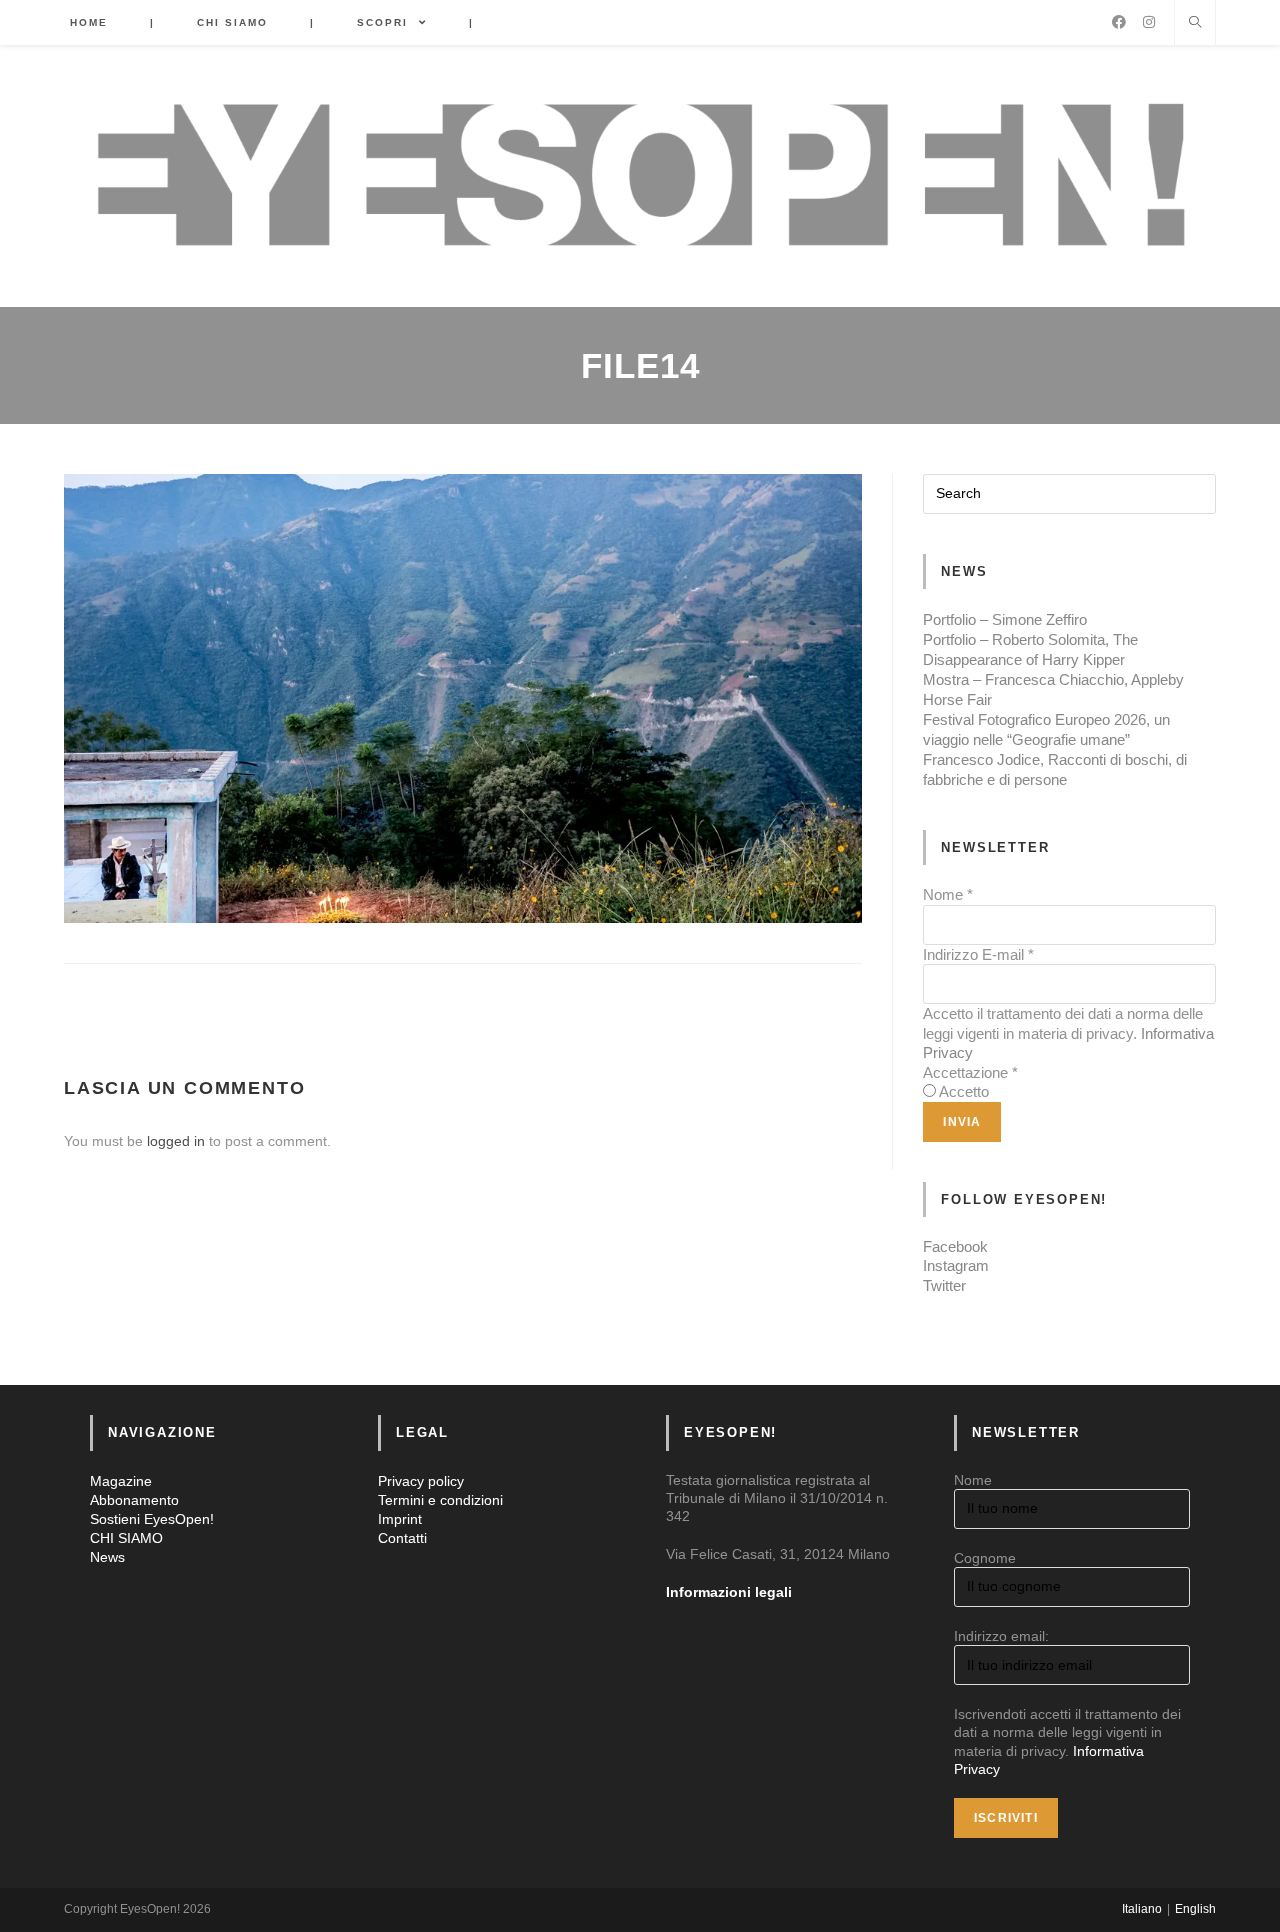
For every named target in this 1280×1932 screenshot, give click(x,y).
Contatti (402, 1538)
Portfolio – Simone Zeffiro (1005, 619)
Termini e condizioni (440, 1500)
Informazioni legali (729, 1592)
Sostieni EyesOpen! (152, 1519)
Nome (948, 894)
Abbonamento (134, 1500)
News (107, 1557)
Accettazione (970, 1072)
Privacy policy (421, 1481)
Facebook (955, 1246)
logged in (176, 1141)
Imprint (400, 1519)
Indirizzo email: (1001, 1636)
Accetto (964, 1091)
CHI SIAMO (126, 1538)
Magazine (121, 1481)
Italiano (1142, 1909)
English (1195, 1909)
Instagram (956, 1265)
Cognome (985, 1558)
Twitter (944, 1285)
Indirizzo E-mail (978, 954)
